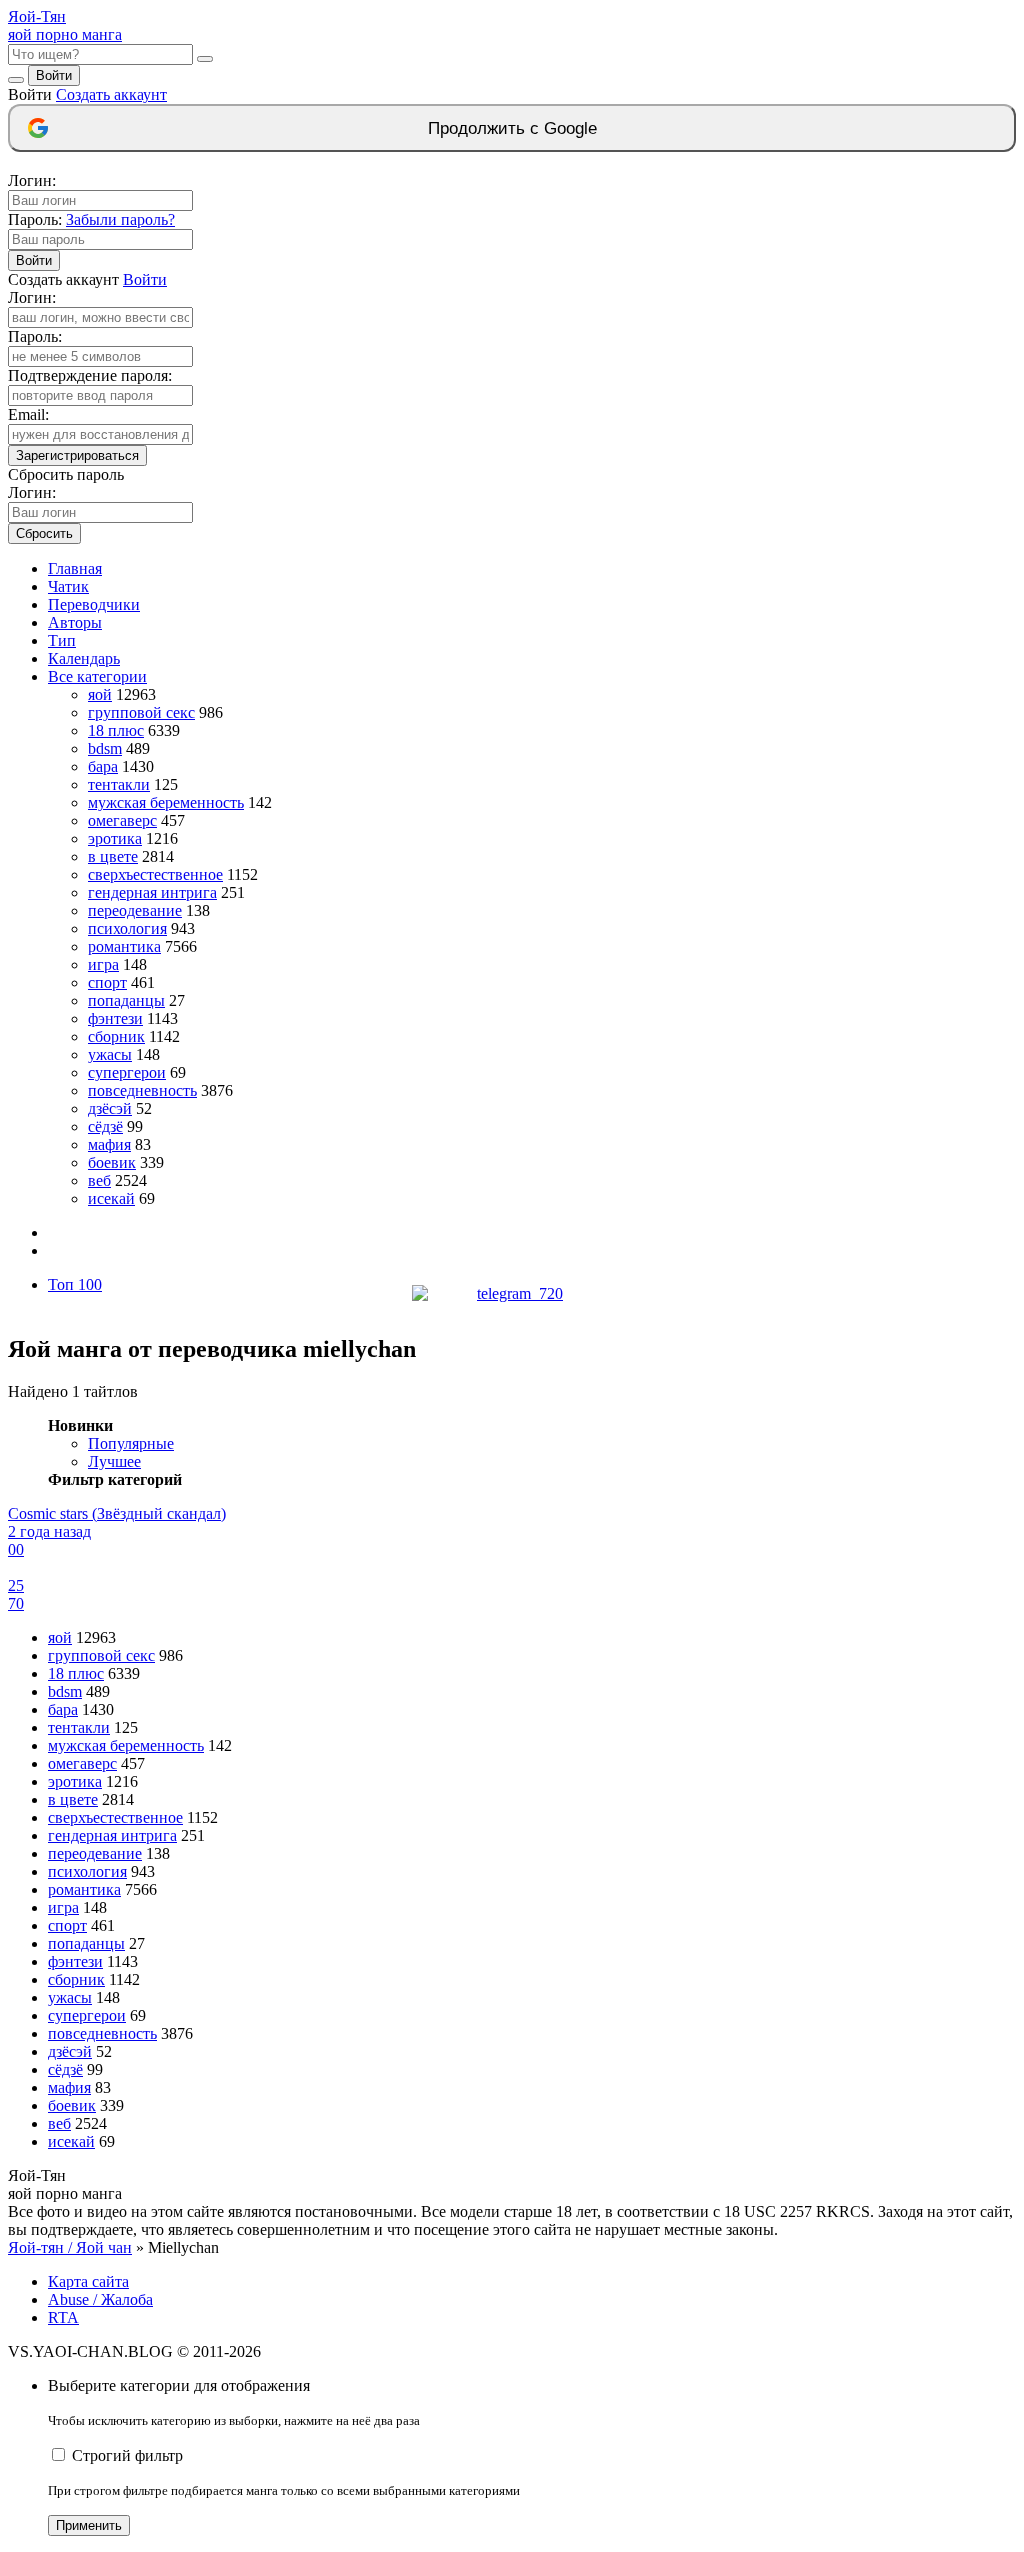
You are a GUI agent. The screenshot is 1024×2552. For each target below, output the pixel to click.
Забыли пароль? (120, 219)
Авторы (75, 622)
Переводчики (94, 604)
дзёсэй (110, 1108)
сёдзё (105, 1126)
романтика (124, 946)
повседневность (142, 1090)
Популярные (131, 1443)
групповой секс (141, 712)
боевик (112, 1162)
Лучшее (114, 1461)
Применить (89, 2525)
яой (100, 694)
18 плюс (116, 730)
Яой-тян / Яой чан (70, 2247)
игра (103, 964)
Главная (75, 568)
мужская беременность (166, 802)
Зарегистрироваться (77, 455)
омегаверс (122, 820)
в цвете (113, 856)
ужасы (110, 1054)
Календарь (84, 658)
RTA (63, 2317)
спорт (107, 982)
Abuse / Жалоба (100, 2299)
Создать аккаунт (111, 94)
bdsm (105, 748)
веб (99, 1180)
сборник (116, 1036)
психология (127, 928)
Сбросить (44, 533)
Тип (62, 640)
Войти (54, 75)
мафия (109, 1144)
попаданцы (126, 1000)
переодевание (135, 910)
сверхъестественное (155, 874)
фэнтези (115, 1018)
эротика (115, 838)
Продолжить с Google (512, 128)
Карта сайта (88, 2281)
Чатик (68, 586)
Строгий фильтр (127, 2455)
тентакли (119, 784)
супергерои (127, 1072)
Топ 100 (75, 1284)
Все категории (97, 676)
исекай (111, 1198)
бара (103, 766)
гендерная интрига (152, 892)
